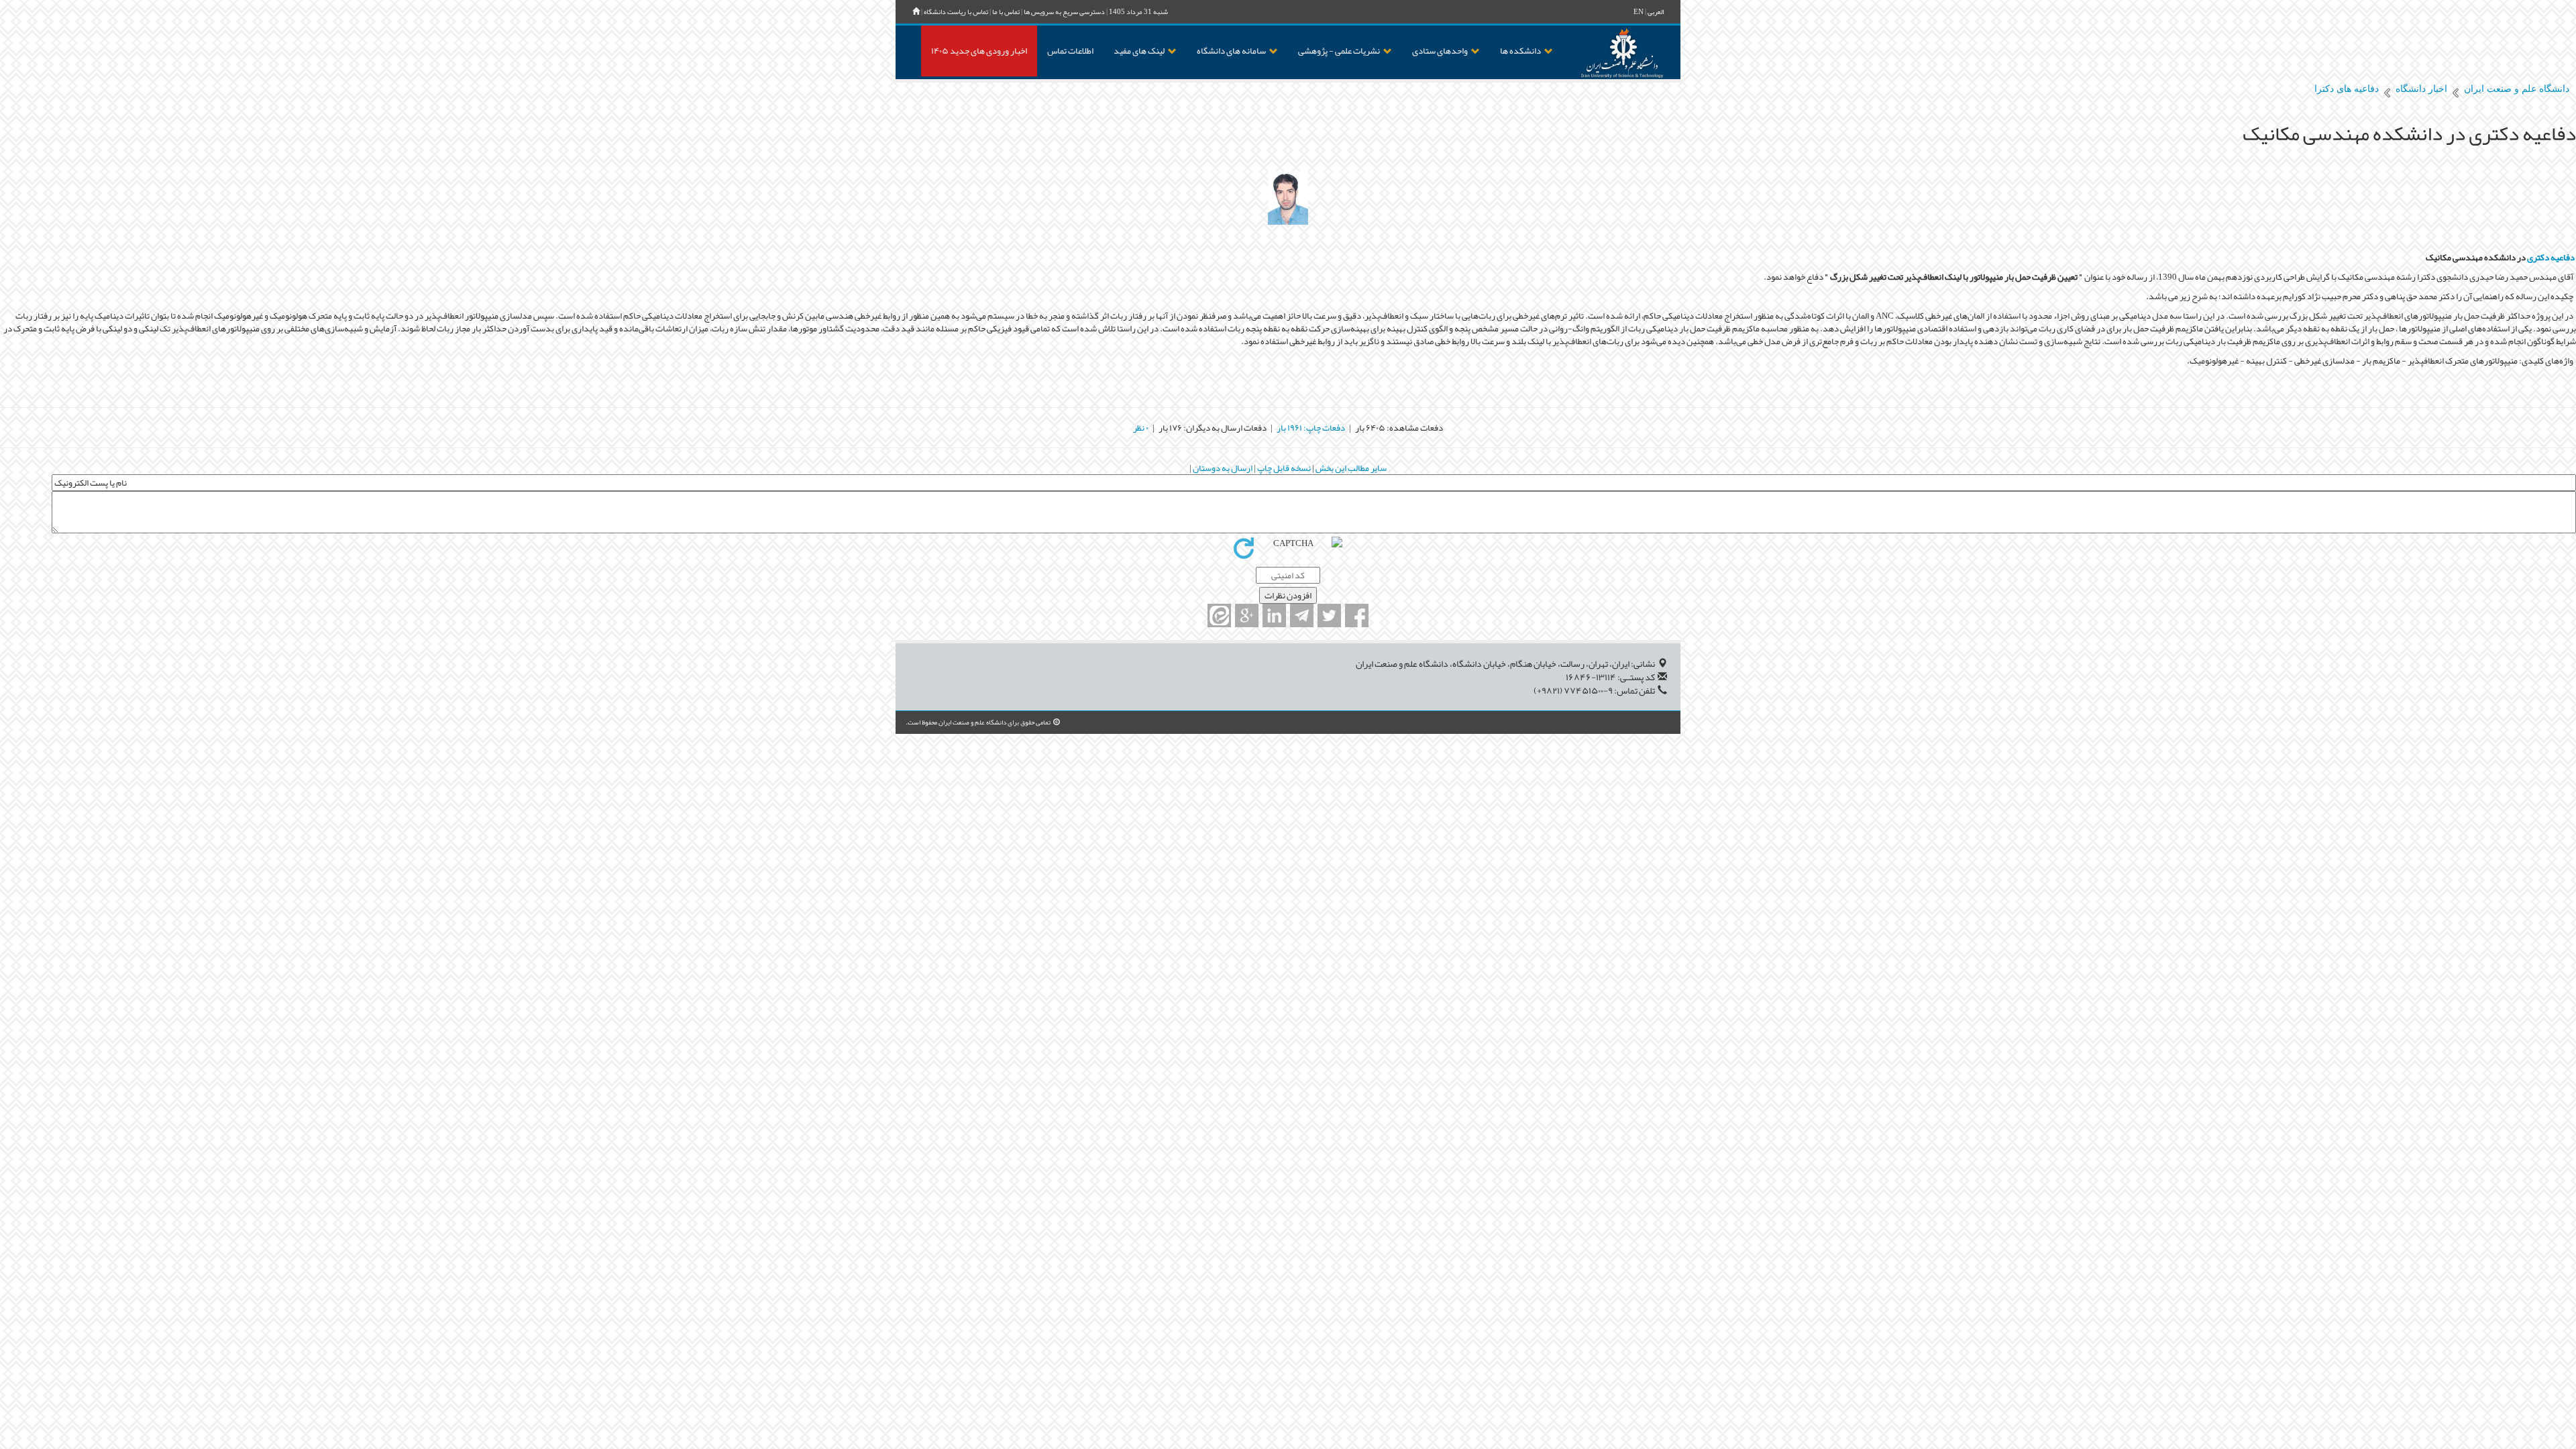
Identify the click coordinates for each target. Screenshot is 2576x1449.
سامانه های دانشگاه (1231, 51)
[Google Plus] (1247, 615)
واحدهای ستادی (1440, 51)
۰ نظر (1141, 428)
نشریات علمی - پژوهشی (1339, 51)
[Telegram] (1302, 615)
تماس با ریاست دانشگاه (956, 12)
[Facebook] (1357, 615)
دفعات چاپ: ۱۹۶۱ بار (1311, 428)
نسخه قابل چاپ (1283, 468)
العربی (1656, 12)
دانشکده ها (1520, 51)
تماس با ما (1006, 12)
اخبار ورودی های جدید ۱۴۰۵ (979, 51)
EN (1639, 12)
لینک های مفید (1139, 51)
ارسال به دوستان (1222, 468)
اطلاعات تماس (1070, 51)
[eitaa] (1219, 615)
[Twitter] (1329, 615)
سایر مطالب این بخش (1350, 468)
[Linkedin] (1274, 615)
